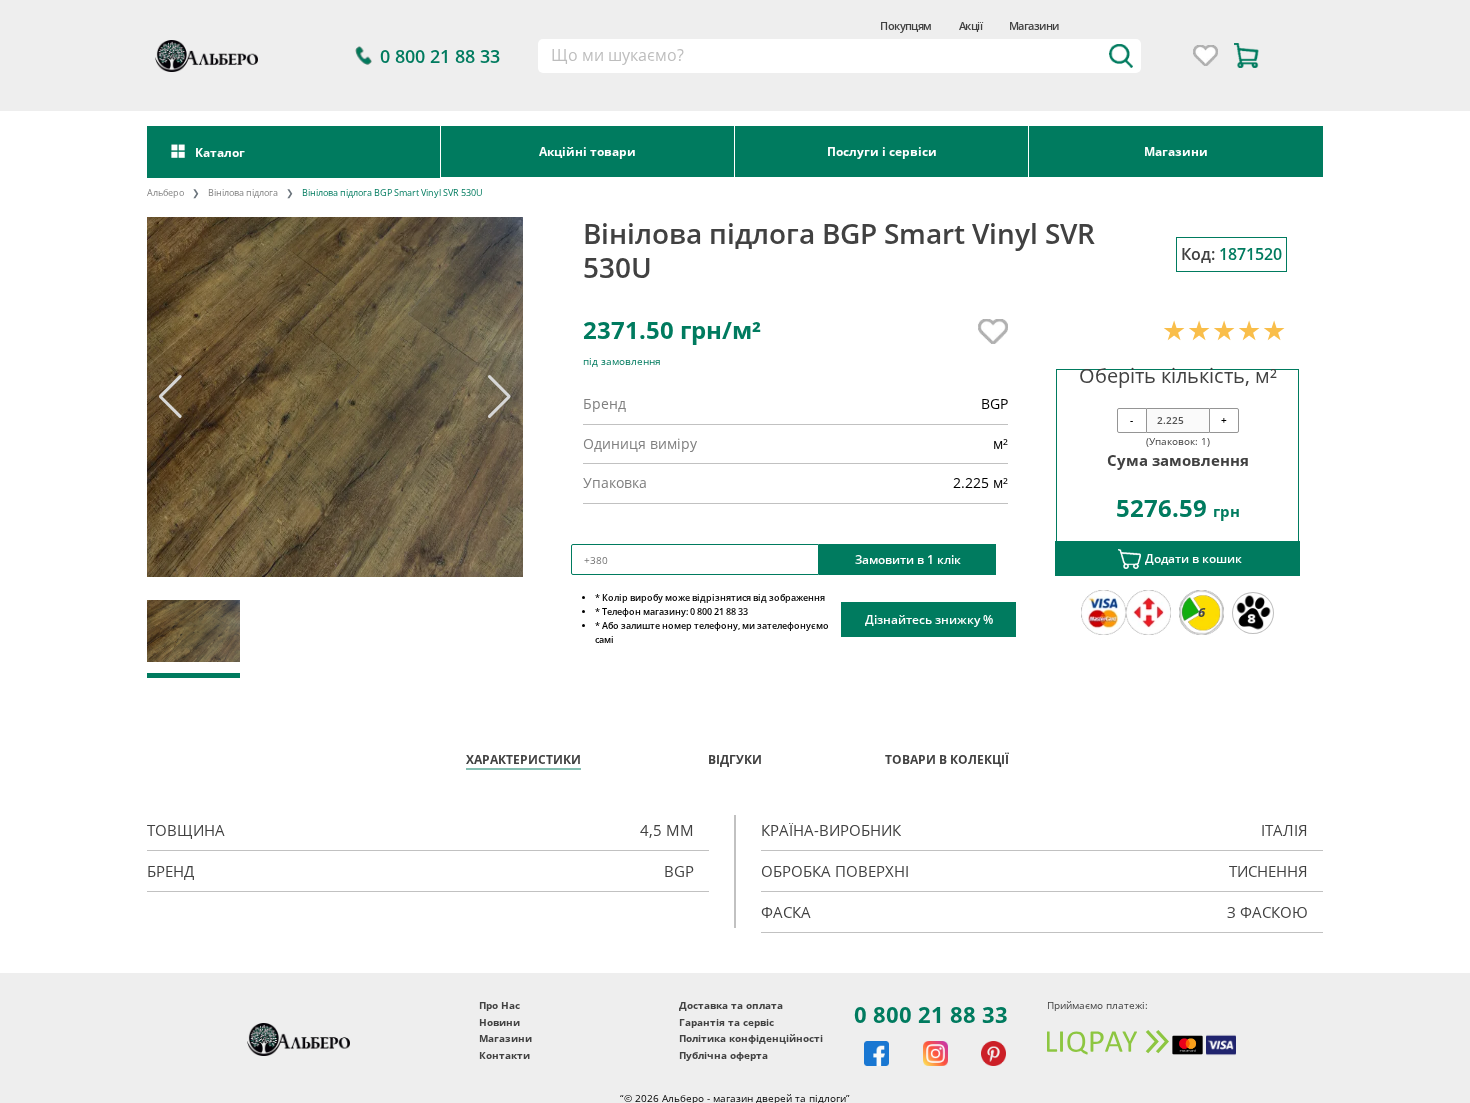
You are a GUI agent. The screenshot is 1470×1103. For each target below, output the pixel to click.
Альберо (165, 192)
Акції (970, 25)
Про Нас (499, 1005)
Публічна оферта (723, 1055)
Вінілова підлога (243, 192)
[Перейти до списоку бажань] (1205, 55)
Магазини (1034, 25)
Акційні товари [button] (587, 151)
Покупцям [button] (906, 25)
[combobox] (840, 56)
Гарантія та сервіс (726, 1022)
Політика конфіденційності (751, 1038)
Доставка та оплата (731, 1005)
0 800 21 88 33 (931, 1014)
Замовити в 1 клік (908, 559)
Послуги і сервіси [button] (882, 151)
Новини (499, 1022)
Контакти (504, 1055)
